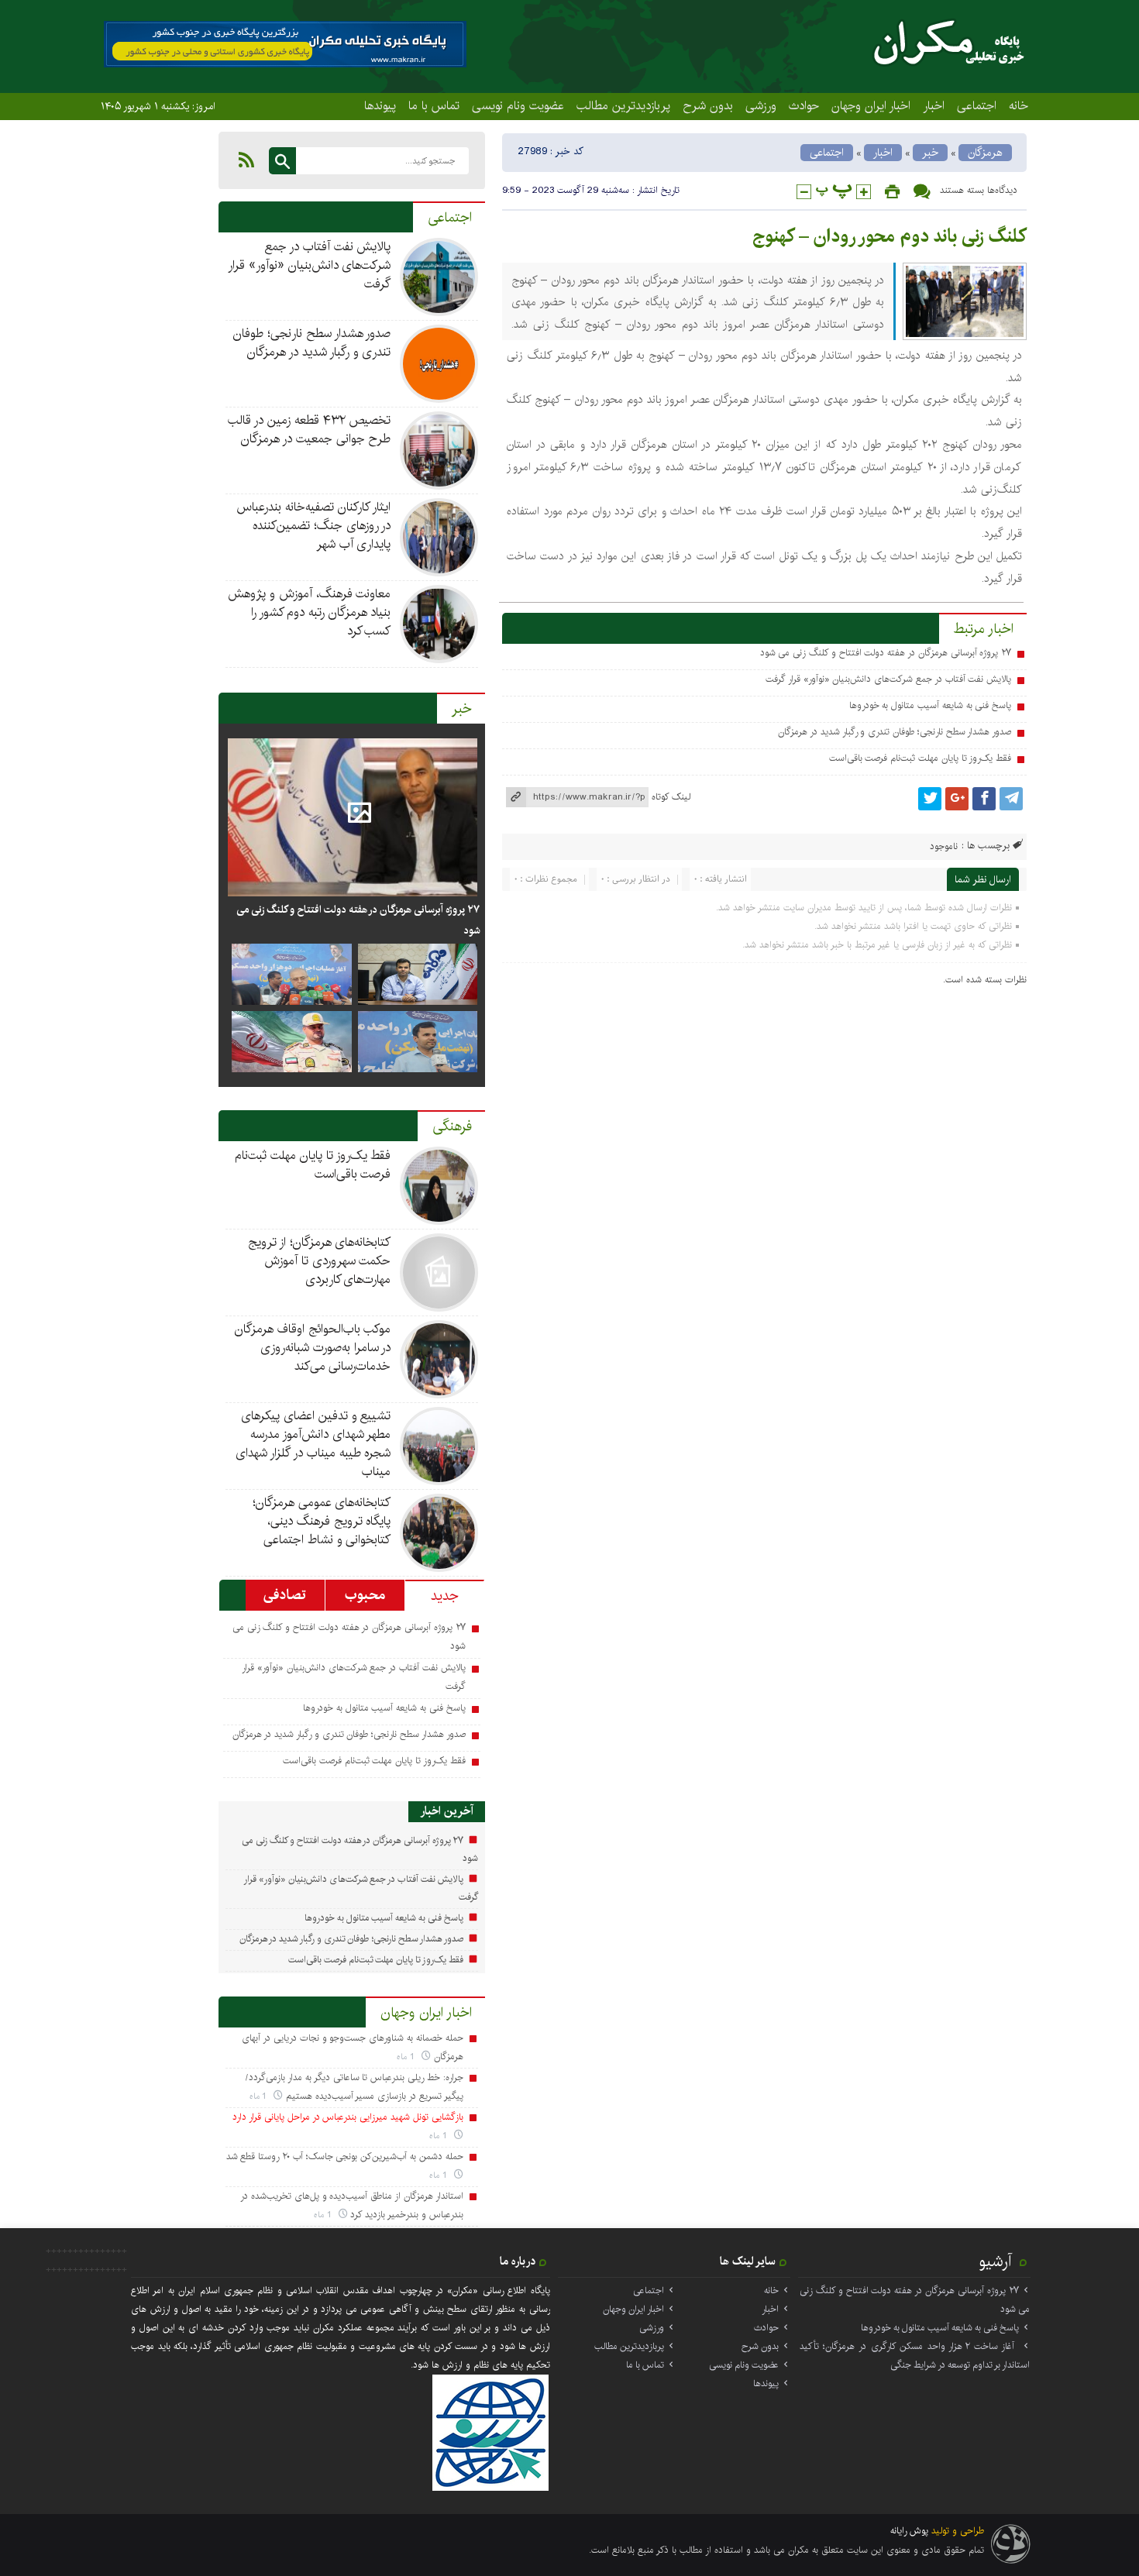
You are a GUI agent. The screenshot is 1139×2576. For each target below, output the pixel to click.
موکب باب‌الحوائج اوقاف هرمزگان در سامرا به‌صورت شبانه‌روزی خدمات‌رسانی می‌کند (313, 1348)
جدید (445, 1596)
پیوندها (380, 105)
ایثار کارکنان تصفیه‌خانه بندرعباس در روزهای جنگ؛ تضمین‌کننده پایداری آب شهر (313, 526)
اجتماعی (977, 105)
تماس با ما (434, 105)
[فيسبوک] (984, 799)
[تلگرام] (1011, 799)
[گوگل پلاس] (957, 799)
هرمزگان (985, 153)
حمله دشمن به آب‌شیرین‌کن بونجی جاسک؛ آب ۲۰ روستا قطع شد (345, 2156)
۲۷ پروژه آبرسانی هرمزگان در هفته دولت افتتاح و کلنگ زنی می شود (886, 653)
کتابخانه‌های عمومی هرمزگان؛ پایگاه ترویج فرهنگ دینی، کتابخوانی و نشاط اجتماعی (322, 1521)
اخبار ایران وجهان (871, 105)
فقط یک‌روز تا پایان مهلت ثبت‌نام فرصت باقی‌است (920, 758)
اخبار (934, 105)
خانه (1019, 105)
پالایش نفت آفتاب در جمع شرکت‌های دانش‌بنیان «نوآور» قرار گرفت (888, 679)
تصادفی (285, 1595)
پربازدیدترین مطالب (623, 105)
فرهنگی (452, 1126)
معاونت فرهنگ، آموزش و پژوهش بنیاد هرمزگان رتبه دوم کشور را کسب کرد (309, 612)
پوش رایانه (909, 2531)
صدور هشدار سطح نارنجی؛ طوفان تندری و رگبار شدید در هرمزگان (895, 732)
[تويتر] (930, 799)
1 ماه (407, 2057)
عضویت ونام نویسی (518, 105)
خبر (930, 153)
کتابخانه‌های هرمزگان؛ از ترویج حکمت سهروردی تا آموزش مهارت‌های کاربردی (319, 1261)
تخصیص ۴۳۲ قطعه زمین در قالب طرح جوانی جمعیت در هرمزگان (309, 430)
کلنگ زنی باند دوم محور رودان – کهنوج (890, 236)
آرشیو (996, 2261)
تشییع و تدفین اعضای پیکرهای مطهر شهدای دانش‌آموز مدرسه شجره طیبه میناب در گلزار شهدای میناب (313, 1444)
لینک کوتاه (671, 797)
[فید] (246, 160)
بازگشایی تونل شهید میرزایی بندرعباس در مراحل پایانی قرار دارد (348, 2117)
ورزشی (761, 105)
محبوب (365, 1595)
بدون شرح (708, 105)
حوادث (804, 105)
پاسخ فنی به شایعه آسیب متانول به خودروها (931, 705)
